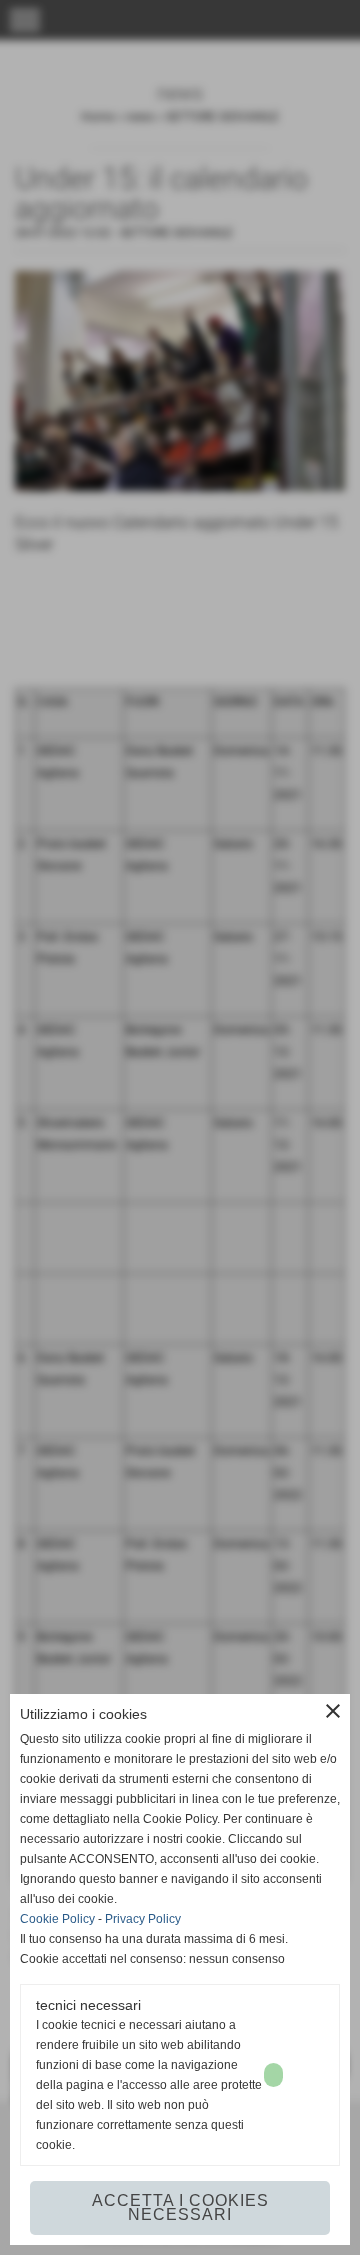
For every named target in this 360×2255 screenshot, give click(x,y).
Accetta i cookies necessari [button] (180, 2207)
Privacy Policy (143, 1919)
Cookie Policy (57, 1919)
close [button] (333, 1711)
